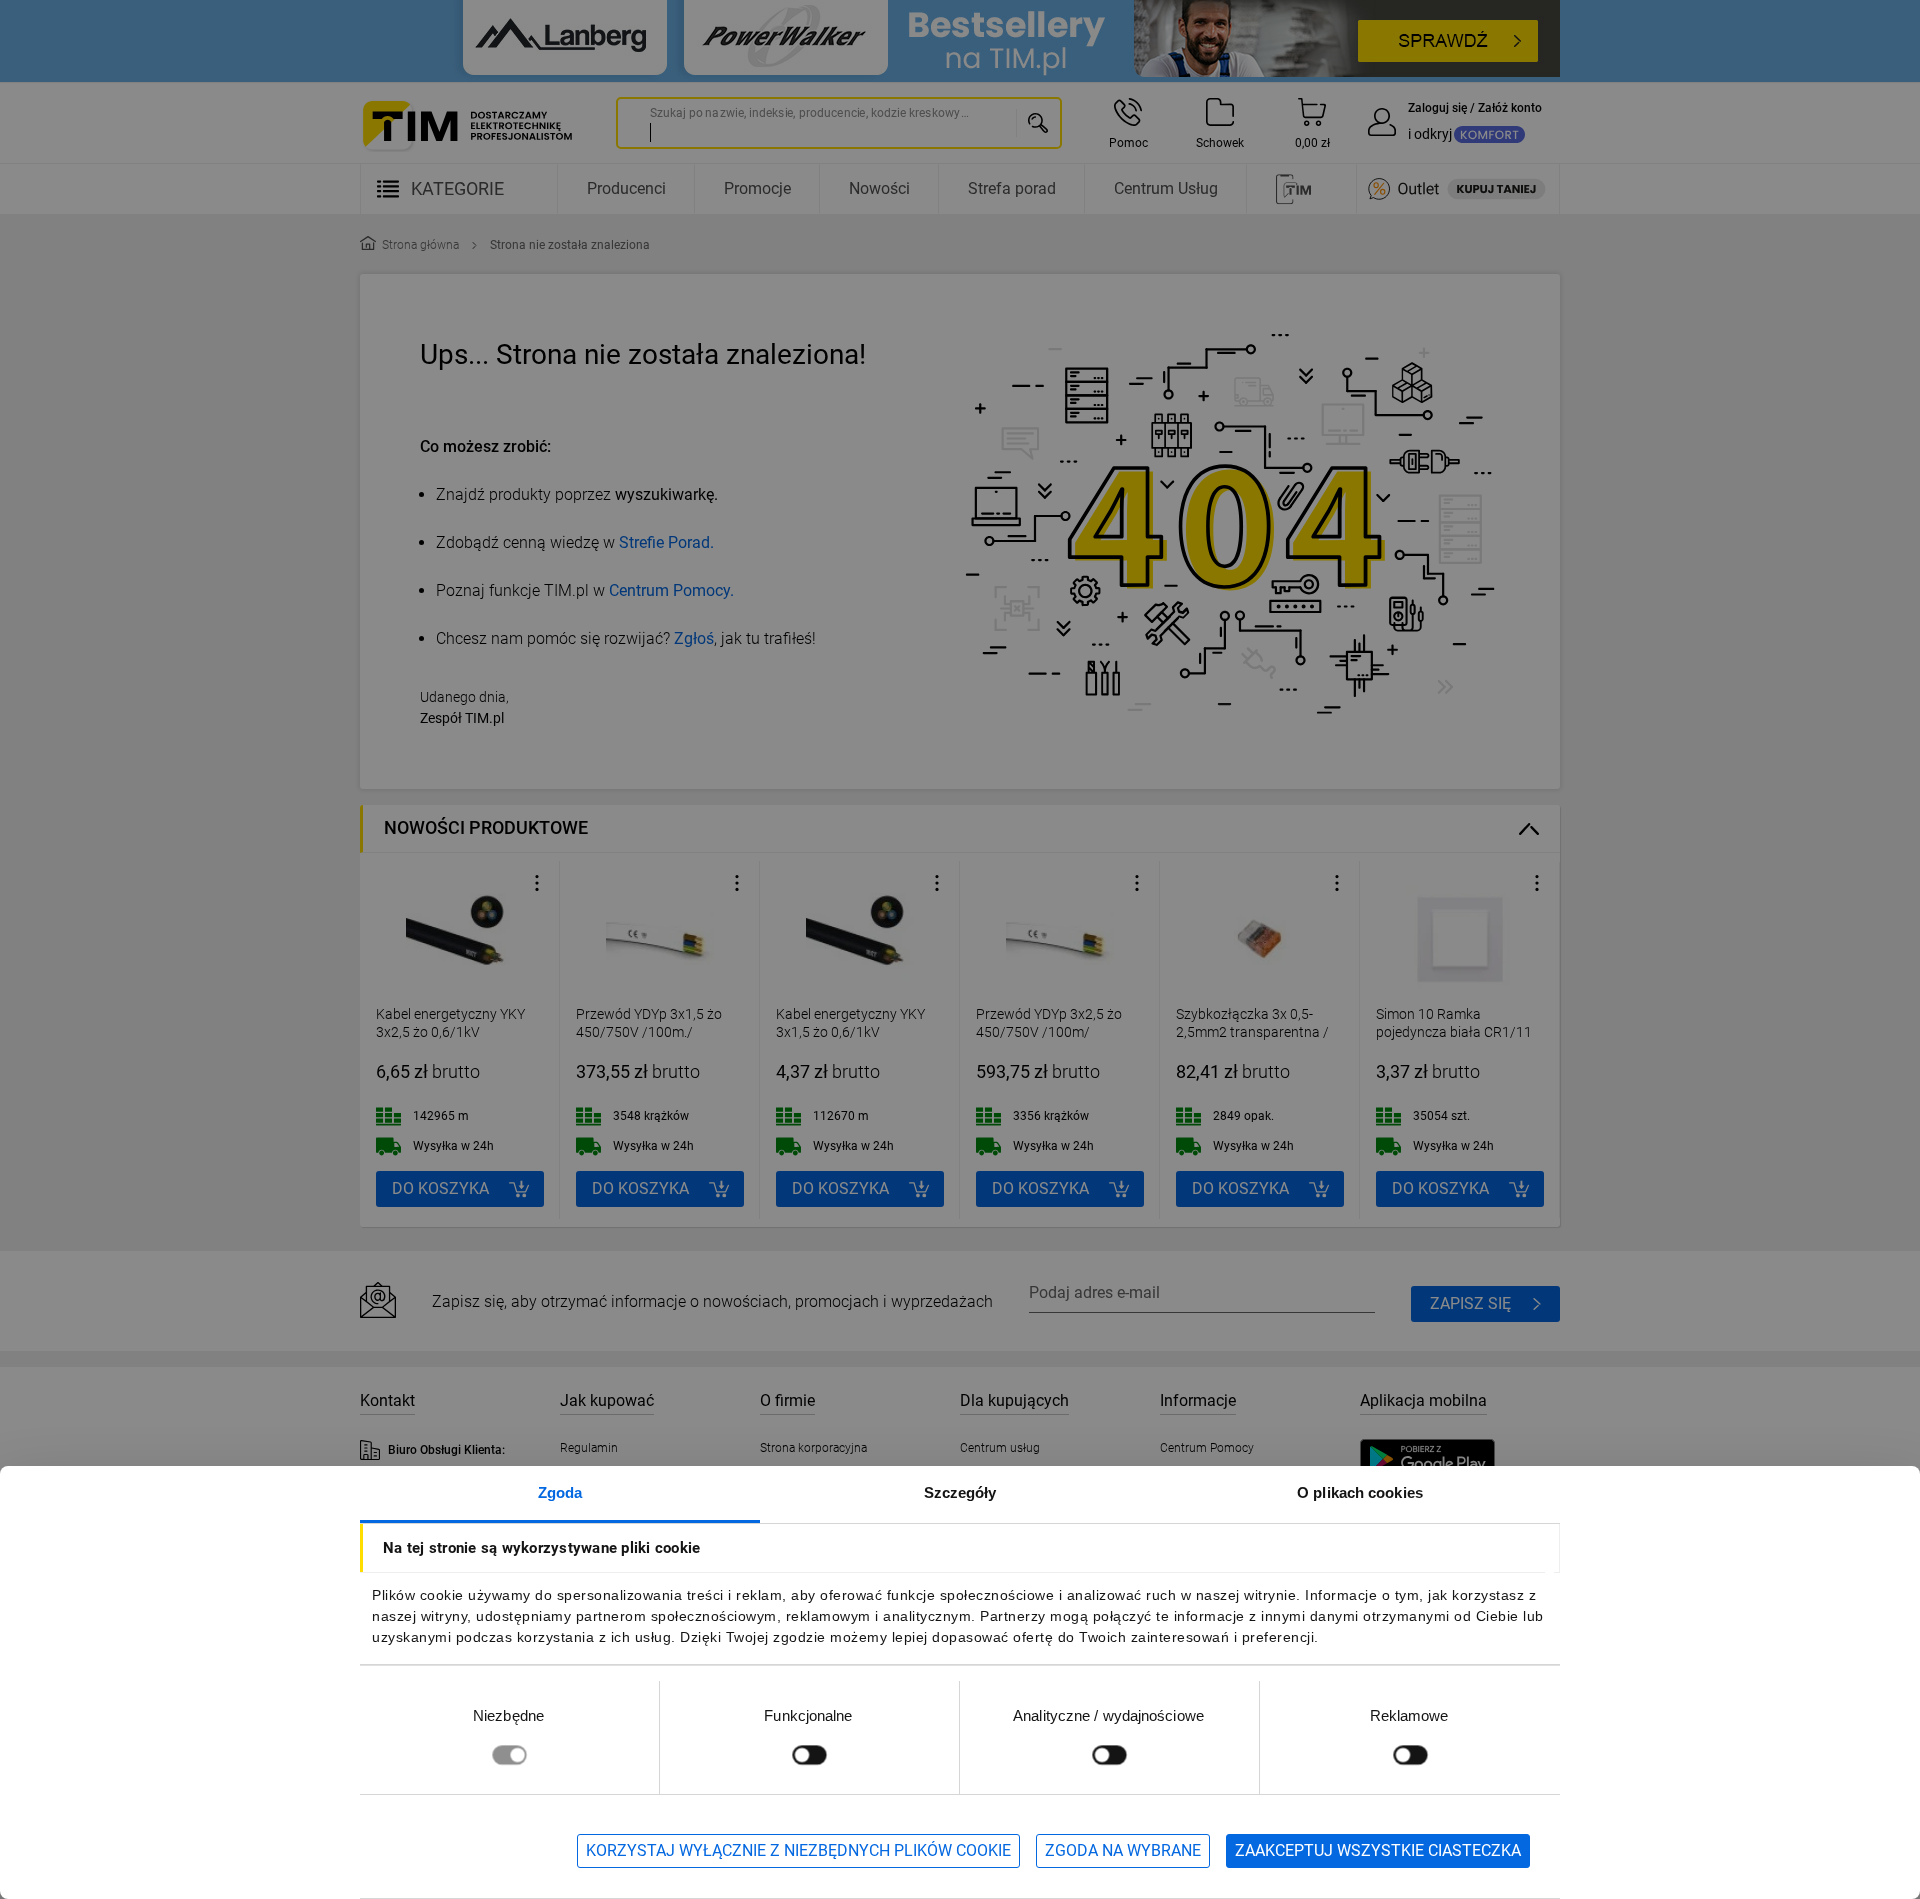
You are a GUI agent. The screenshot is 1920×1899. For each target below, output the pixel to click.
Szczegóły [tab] (960, 1492)
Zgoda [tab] (560, 1492)
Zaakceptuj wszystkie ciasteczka (1378, 1850)
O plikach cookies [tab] (1360, 1492)
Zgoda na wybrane (1123, 1850)
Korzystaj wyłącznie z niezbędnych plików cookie (798, 1850)
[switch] (809, 1754)
